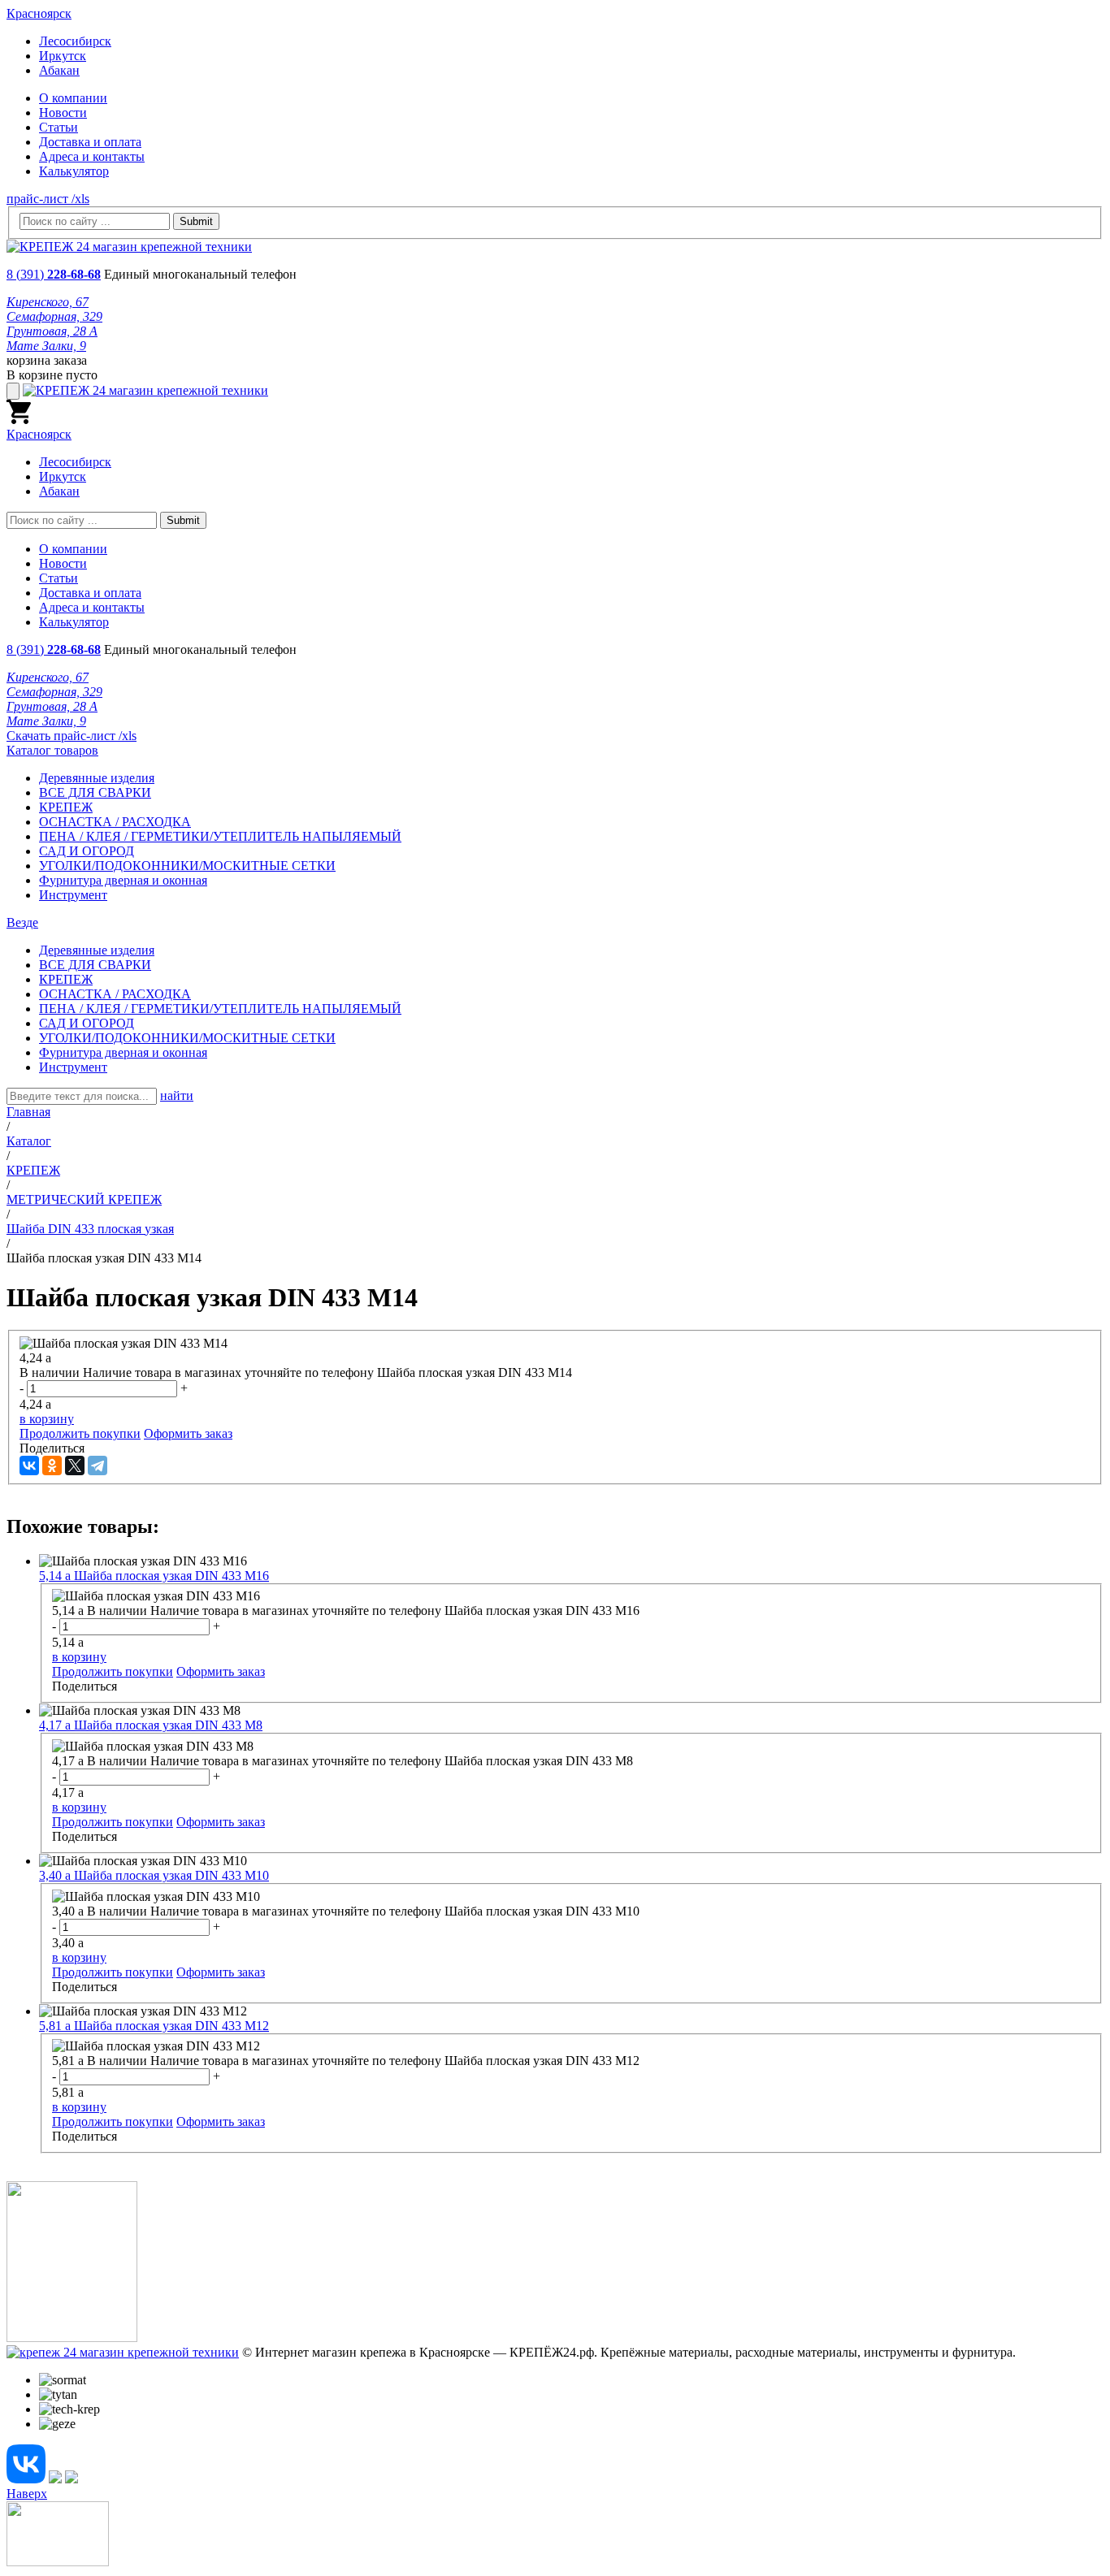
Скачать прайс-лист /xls (72, 736)
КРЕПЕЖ (66, 807)
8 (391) (54, 274)
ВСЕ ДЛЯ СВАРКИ (95, 792)
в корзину (47, 1419)
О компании (73, 98)
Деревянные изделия (97, 778)
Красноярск (39, 13)
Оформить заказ (188, 1433)
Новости (63, 113)
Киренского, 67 (48, 302)
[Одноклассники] (52, 1466)
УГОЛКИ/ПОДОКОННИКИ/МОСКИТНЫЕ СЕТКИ (187, 866)
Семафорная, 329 (54, 316)
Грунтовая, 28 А (52, 331)
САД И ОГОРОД (87, 851)
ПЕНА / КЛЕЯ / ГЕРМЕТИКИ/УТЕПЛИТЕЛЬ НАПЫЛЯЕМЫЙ (220, 836)
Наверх (27, 2494)
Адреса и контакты (92, 156)
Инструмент (73, 895)
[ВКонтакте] (29, 1466)
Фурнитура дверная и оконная (123, 880)
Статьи (59, 127)
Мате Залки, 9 (46, 346)
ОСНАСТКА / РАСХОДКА (115, 822)
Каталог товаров (52, 750)
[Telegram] (98, 1466)
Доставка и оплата (90, 142)
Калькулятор (74, 171)
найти (177, 1095)
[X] (75, 1466)
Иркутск (63, 56)
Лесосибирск (75, 41)
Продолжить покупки (80, 1433)
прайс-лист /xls (48, 199)
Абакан (59, 70)
